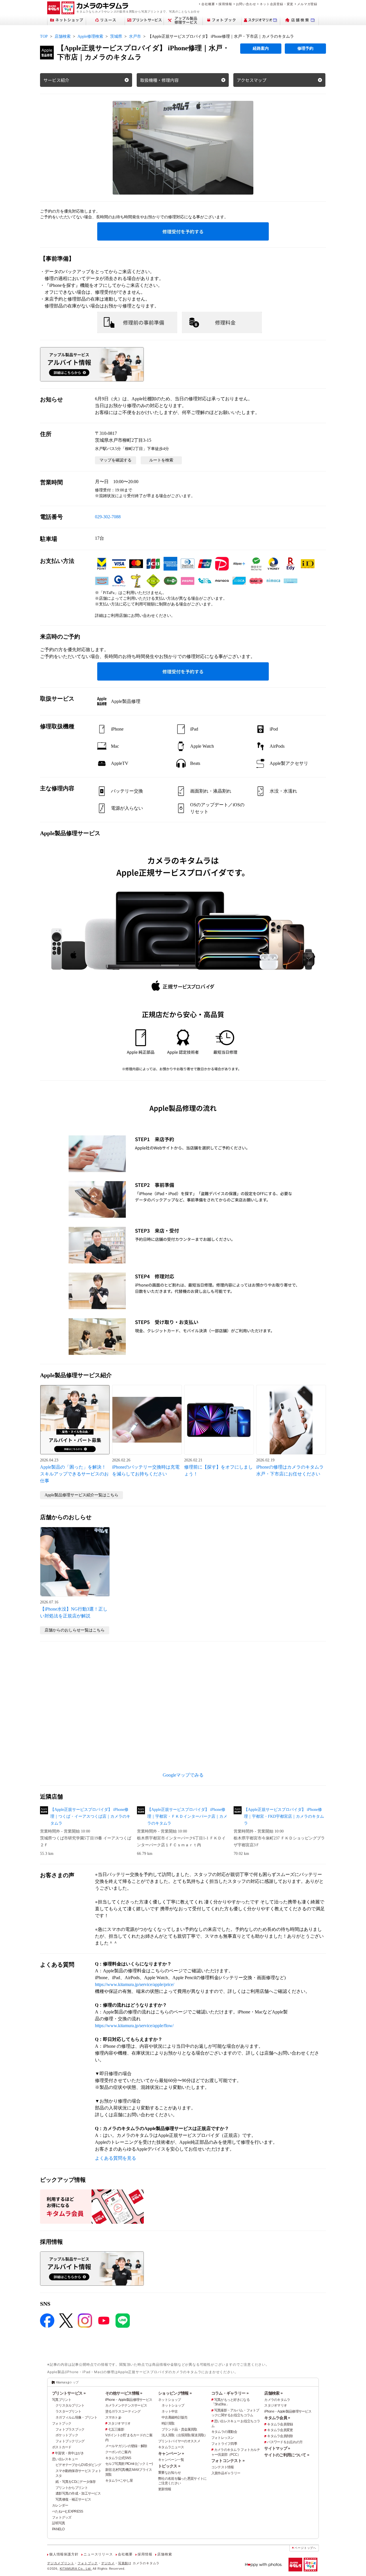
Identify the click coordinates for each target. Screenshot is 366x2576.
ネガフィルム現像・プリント (76, 2417)
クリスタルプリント (70, 2405)
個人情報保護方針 (64, 2554)
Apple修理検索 (90, 36)
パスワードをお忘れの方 (285, 2442)
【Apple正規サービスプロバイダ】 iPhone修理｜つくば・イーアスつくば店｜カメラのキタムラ (90, 1816)
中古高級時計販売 (174, 2417)
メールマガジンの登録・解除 (126, 2446)
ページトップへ (305, 2548)
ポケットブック (67, 2435)
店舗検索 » (273, 2393)
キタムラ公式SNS (118, 2458)
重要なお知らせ (169, 2473)
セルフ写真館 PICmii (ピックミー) (129, 2464)
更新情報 (165, 2489)
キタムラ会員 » (277, 2418)
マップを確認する (116, 460)
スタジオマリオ (119, 2423)
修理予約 (305, 48)
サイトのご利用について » (287, 2455)
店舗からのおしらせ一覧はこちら (75, 1630)
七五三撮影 (116, 2429)
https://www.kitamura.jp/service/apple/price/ (135, 1984)
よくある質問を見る (116, 2158)
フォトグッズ (62, 2517)
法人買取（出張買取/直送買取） (184, 2435)
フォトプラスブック (70, 2429)
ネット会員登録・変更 (277, 4)
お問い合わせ (246, 4)
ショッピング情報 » (175, 2393)
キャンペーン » (171, 2453)
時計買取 (168, 2423)
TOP (44, 36)
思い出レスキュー (65, 2459)
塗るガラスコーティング (123, 2411)
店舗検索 (63, 36)
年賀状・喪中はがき (69, 2453)
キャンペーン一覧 (171, 2460)
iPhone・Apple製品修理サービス (129, 2400)
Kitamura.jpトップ (67, 2382)
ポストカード (62, 2447)
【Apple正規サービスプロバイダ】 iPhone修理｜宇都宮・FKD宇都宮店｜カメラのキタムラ (284, 1816)
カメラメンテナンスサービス (126, 2405)
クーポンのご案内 (118, 2452)
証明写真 (58, 2523)
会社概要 (208, 4)
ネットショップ (169, 2400)
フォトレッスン (223, 2438)
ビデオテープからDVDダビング (78, 2465)
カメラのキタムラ (277, 2400)
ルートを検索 (161, 460)
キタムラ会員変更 (280, 2430)
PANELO (58, 2529)
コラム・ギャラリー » (230, 2393)
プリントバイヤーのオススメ (179, 2441)
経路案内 (261, 48)
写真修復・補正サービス (73, 2499)
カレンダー (60, 2505)
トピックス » (169, 2466)
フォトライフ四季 (224, 2444)
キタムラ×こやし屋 (119, 2481)
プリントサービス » (69, 2393)
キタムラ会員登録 (280, 2424)
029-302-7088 (108, 517)
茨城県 (116, 36)
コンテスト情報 (223, 2467)
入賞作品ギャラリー (226, 2473)
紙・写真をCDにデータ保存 (76, 2482)
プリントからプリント (72, 2488)
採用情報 (225, 4)
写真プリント (62, 2400)
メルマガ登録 (307, 4)
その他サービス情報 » (124, 2393)
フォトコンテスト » (228, 2461)
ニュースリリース (98, 2554)
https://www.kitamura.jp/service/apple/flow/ (134, 2026)
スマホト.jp (113, 2417)
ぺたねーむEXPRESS (67, 2511)
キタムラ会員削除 (280, 2436)
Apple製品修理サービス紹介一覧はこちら (81, 1495)
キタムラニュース (171, 2447)
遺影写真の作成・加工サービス (78, 2493)
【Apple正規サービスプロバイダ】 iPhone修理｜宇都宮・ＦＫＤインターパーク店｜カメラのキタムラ (187, 1816)
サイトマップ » (277, 2448)
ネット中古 (170, 2411)
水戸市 (135, 36)
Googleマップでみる (183, 1775)
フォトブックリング (70, 2441)
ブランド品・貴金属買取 (179, 2429)
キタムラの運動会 (224, 2432)
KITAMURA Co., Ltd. (76, 2569)
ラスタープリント (68, 2411)
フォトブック (62, 2423)
